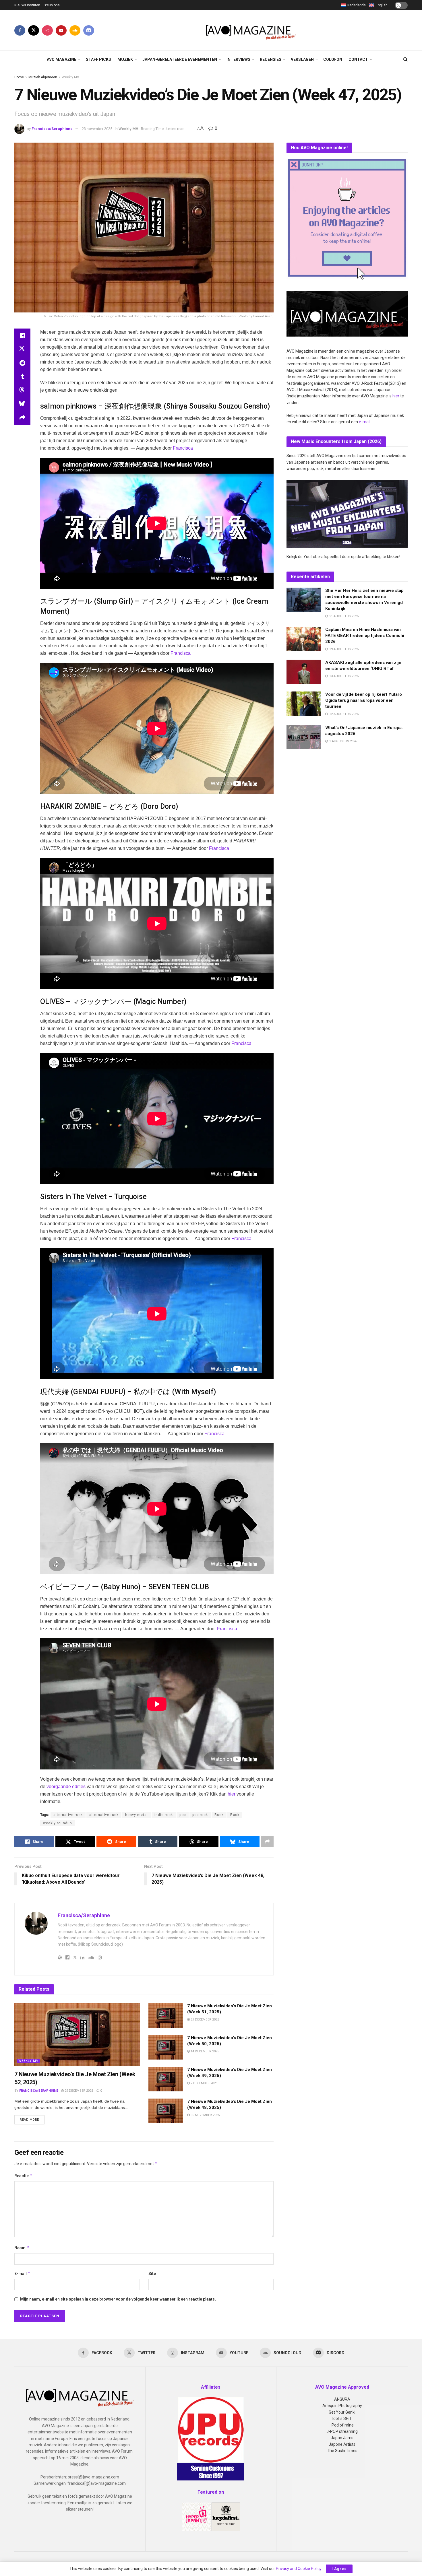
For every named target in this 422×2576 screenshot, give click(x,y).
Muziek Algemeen (43, 77)
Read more (32, 2120)
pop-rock (200, 1815)
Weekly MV (70, 77)
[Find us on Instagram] (47, 30)
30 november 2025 (205, 2115)
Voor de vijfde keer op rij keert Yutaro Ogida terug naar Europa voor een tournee (364, 700)
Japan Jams (342, 2438)
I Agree (339, 2569)
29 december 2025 (78, 2091)
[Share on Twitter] (22, 349)
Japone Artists (342, 2444)
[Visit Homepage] (251, 30)
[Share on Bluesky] (22, 404)
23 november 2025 (97, 129)
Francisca (183, 448)
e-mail (365, 422)
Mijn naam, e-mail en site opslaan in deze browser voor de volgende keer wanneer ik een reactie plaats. (118, 2299)
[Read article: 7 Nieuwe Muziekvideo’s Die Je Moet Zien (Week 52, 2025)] (77, 2034)
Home (19, 77)
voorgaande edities (66, 1787)
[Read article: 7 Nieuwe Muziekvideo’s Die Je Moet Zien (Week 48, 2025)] (166, 2111)
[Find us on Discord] (89, 30)
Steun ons (52, 5)
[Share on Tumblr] (22, 377)
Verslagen (302, 59)
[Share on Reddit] (22, 363)
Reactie (23, 2176)
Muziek (125, 59)
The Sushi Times (342, 2451)
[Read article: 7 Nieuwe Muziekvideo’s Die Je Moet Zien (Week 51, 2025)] (166, 2015)
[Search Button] (405, 59)
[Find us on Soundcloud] (75, 30)
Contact (358, 59)
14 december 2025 (204, 2051)
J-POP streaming (342, 2431)
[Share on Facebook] (22, 335)
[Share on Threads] (22, 391)
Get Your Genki (342, 2412)
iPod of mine (342, 2425)
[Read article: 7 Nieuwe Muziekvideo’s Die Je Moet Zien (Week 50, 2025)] (166, 2047)
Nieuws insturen (27, 5)
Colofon (333, 59)
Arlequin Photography (342, 2406)
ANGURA (342, 2399)
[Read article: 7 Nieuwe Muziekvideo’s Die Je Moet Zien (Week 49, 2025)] (166, 2079)
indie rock (164, 1815)
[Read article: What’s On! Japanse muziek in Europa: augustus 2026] (304, 737)
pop (183, 1815)
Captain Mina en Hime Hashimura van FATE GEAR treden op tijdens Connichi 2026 (365, 636)
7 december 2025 (204, 2083)
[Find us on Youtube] (61, 30)
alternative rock (68, 1815)
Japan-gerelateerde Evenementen (180, 59)
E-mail (22, 2273)
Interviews (238, 59)
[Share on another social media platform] (22, 418)
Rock (219, 1815)
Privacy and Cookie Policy (299, 2569)
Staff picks (98, 59)
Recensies (271, 59)
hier (232, 1794)
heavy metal (137, 1815)
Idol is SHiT (342, 2418)
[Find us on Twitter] (34, 30)
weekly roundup (57, 1823)
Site (152, 2274)
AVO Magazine (62, 59)
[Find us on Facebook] (20, 30)
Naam (22, 2248)
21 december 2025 (204, 2020)
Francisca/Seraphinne (52, 129)
